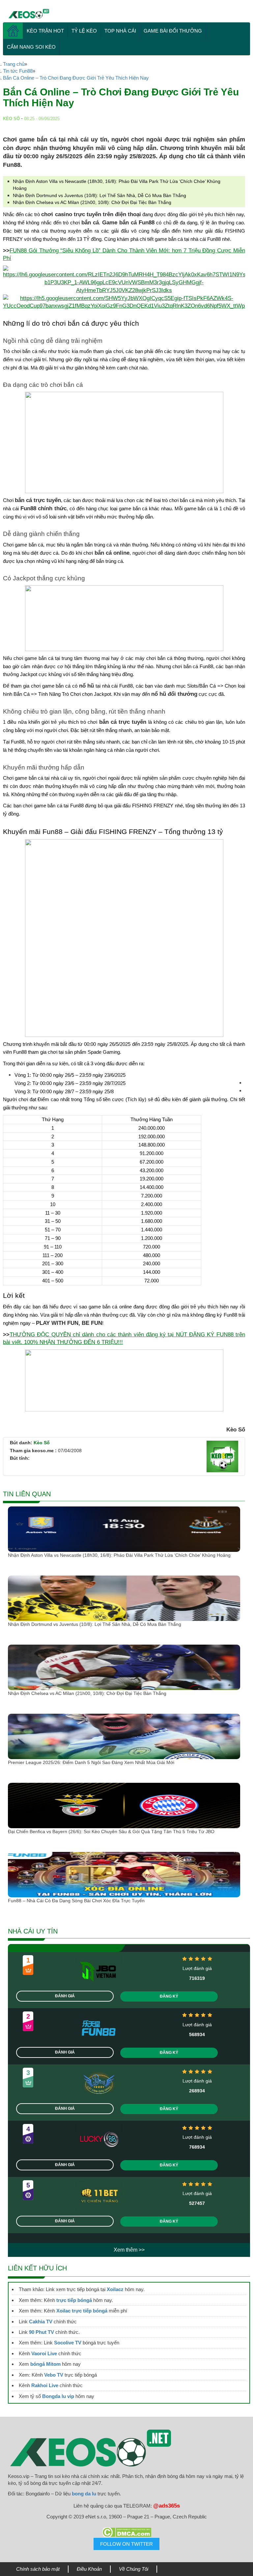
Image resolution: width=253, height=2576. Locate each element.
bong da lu (84, 2494)
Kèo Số (42, 1443)
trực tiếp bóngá (74, 2300)
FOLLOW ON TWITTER (126, 2544)
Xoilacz (115, 2289)
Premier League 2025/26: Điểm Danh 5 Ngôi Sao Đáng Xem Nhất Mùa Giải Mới (91, 1762)
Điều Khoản (89, 2569)
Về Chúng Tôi (134, 2569)
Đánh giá (65, 1996)
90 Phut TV (42, 2332)
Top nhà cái (120, 31)
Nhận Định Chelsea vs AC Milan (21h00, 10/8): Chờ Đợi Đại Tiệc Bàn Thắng (92, 202)
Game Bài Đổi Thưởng (173, 31)
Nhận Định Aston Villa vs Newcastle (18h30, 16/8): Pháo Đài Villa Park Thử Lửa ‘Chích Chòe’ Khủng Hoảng (119, 1555)
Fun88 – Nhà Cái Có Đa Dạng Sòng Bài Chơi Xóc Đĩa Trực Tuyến (76, 1901)
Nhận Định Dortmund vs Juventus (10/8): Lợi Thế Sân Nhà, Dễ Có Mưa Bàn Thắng (99, 195)
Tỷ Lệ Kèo (84, 31)
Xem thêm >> (129, 2250)
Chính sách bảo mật (38, 2569)
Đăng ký (169, 1996)
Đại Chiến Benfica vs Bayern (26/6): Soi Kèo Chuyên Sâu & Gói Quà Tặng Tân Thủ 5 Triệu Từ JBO (111, 1831)
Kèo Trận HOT (45, 31)
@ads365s (167, 2506)
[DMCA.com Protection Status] (126, 2532)
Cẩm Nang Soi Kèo (31, 47)
